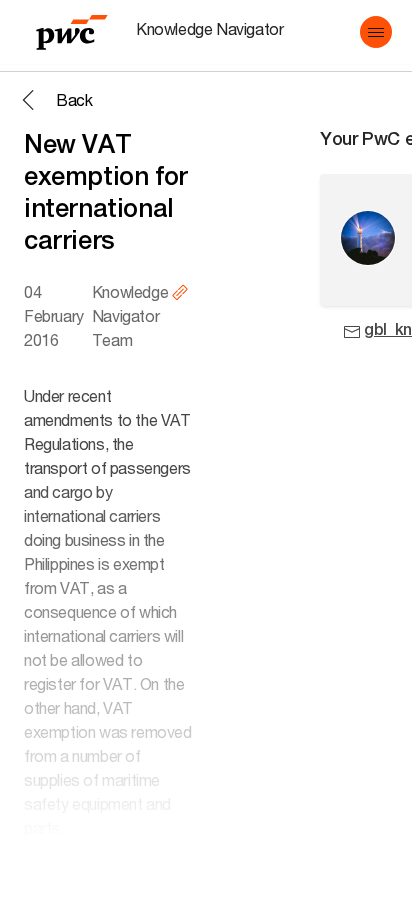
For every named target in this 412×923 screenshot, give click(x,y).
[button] (376, 32)
